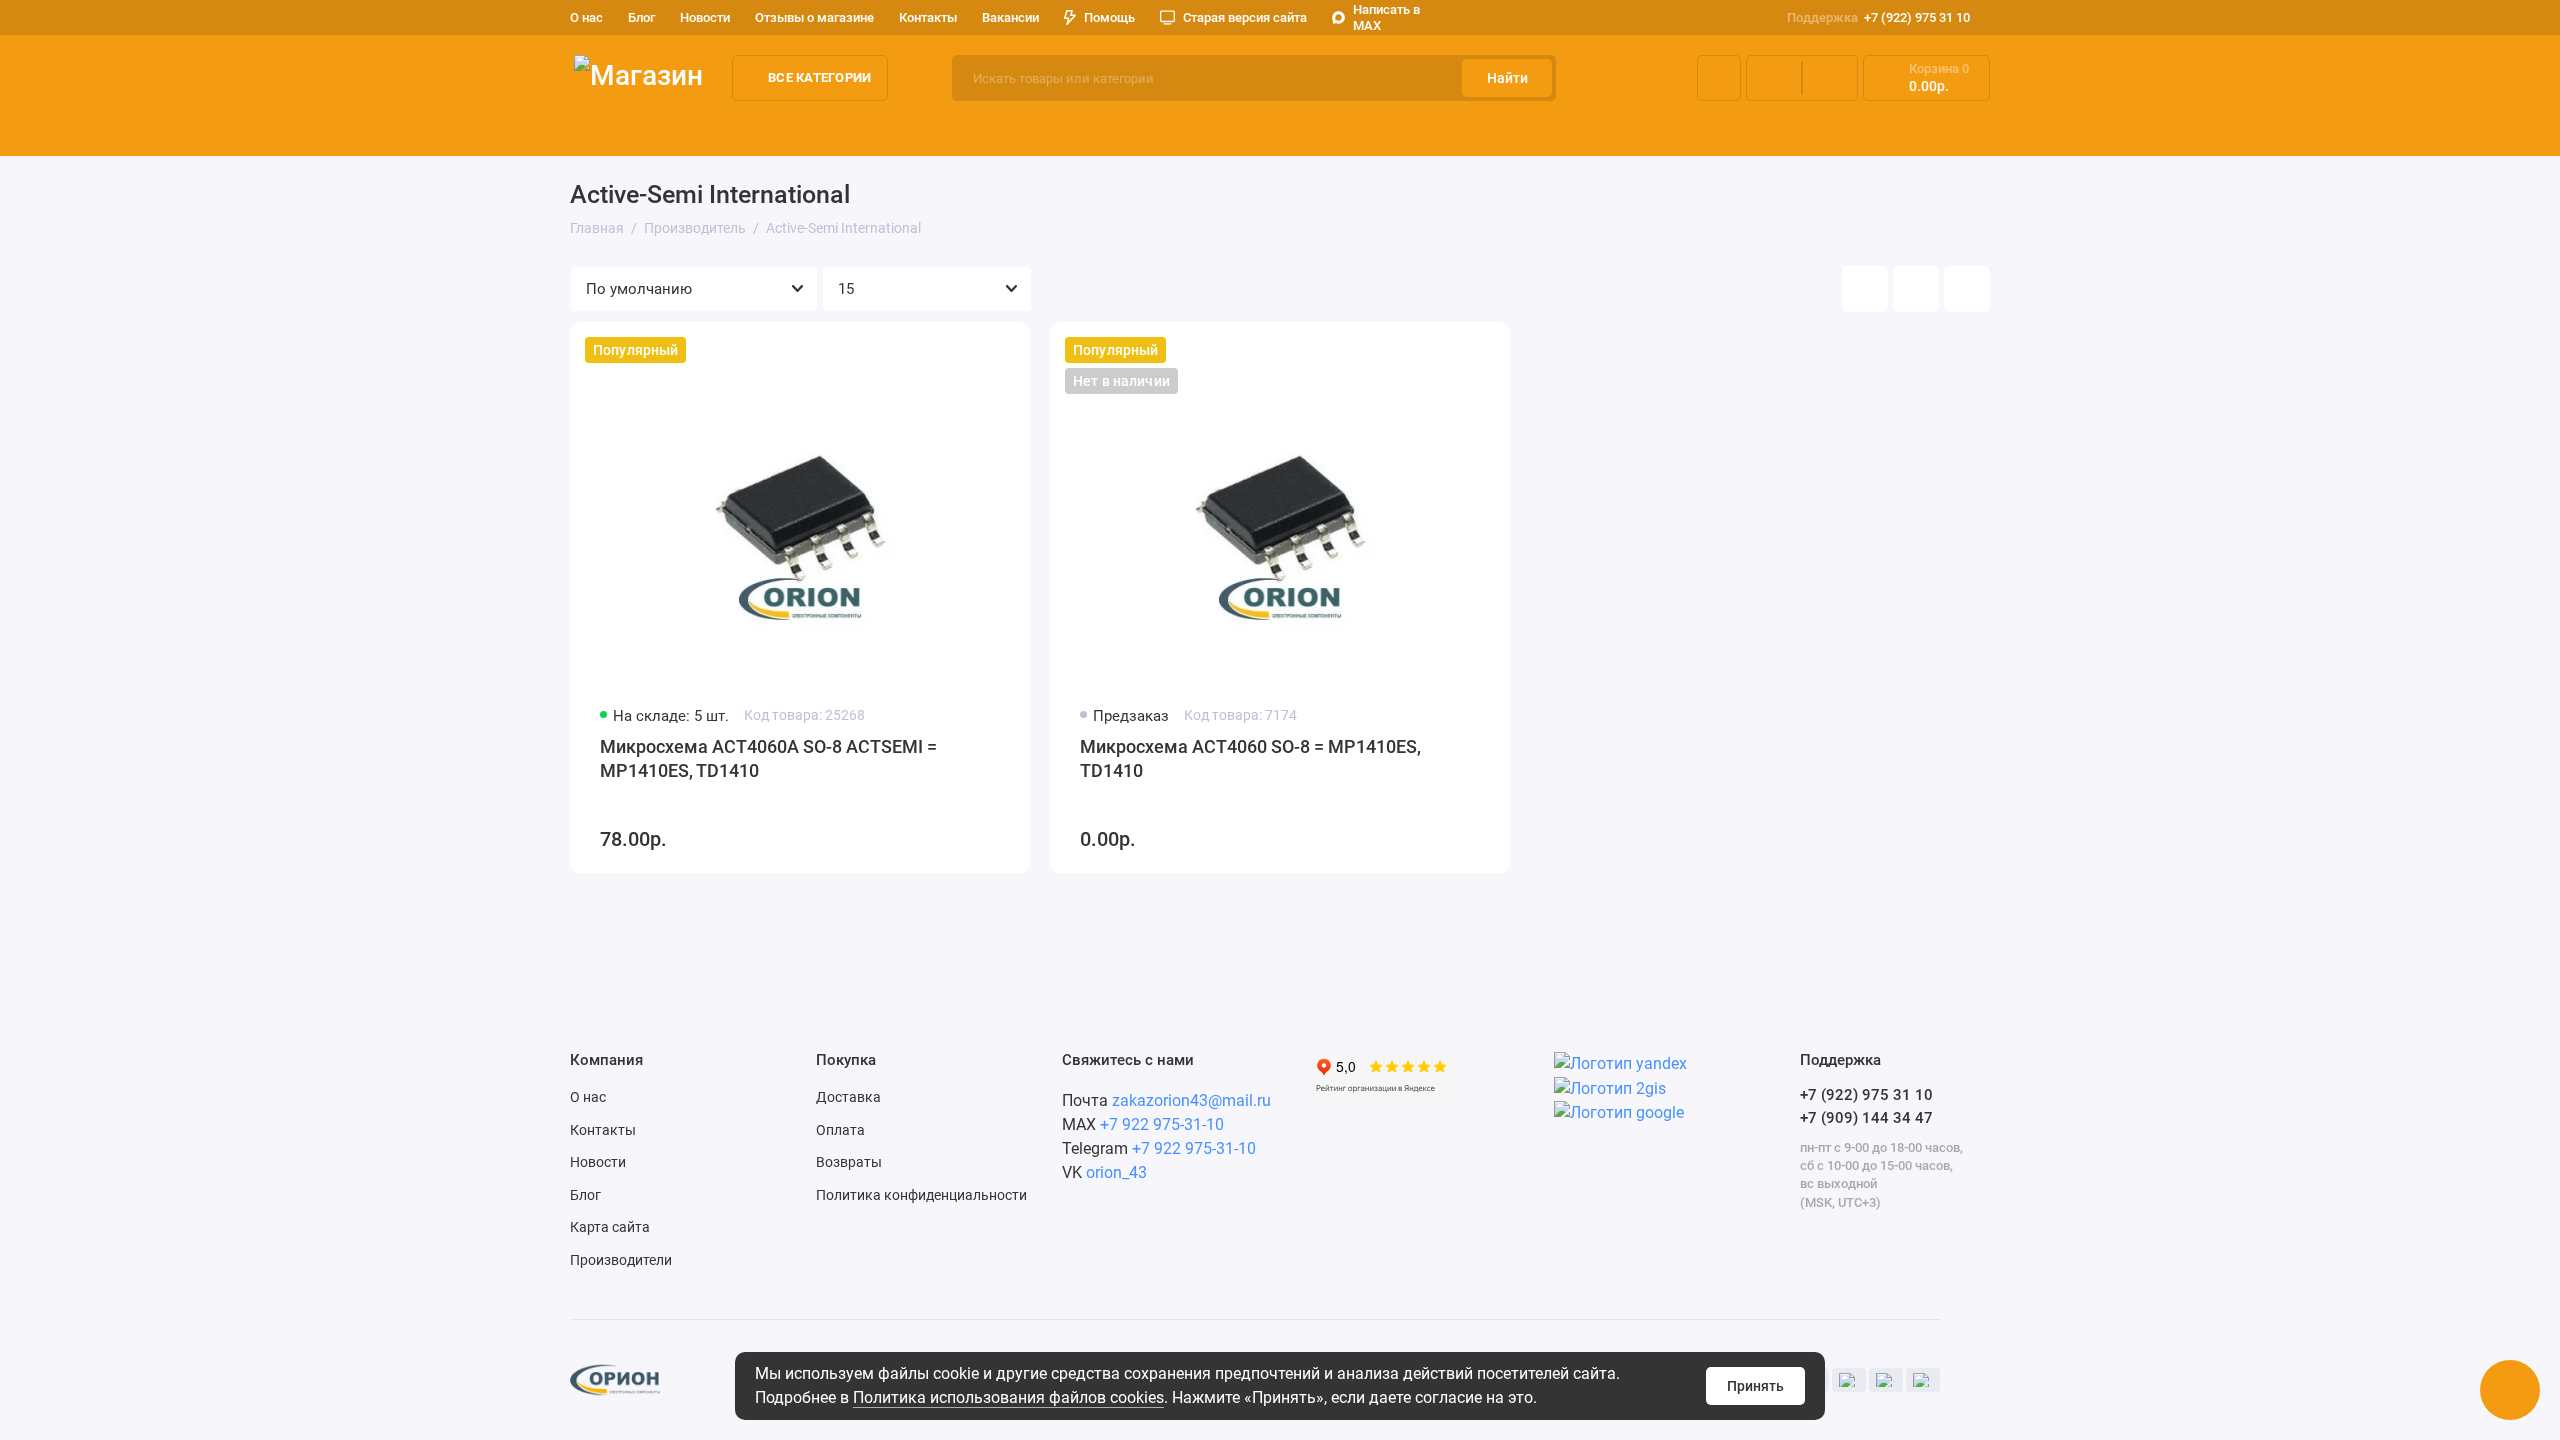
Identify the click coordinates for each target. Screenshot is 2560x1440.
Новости (705, 17)
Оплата (840, 1130)
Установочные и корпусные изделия (2246, 129)
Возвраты (849, 1162)
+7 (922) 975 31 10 (1878, 17)
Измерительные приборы (1089, 129)
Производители (621, 1260)
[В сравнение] (966, 350)
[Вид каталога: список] (1916, 289)
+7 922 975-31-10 (1162, 1124)
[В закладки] (1002, 350)
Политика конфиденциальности (921, 1195)
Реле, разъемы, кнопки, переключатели (1508, 129)
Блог (641, 17)
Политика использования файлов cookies (1008, 1397)
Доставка (848, 1097)
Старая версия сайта (1245, 17)
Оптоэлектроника (1274, 129)
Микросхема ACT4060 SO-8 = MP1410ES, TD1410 (1250, 758)
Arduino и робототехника (880, 129)
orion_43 (1116, 1172)
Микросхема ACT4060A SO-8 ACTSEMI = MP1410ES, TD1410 (768, 758)
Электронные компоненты (666, 129)
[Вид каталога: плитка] (1865, 289)
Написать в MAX (1386, 17)
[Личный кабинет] (1719, 78)
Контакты (928, 17)
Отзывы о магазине (814, 17)
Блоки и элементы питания (1985, 129)
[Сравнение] (1774, 78)
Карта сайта (610, 1227)
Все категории (819, 77)
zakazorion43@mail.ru (1191, 1100)
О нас (588, 1097)
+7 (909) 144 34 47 (1866, 1118)
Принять (1755, 1386)
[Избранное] (1830, 78)
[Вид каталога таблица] (1967, 289)
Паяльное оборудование (1768, 129)
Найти (1507, 78)
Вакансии (1010, 17)
